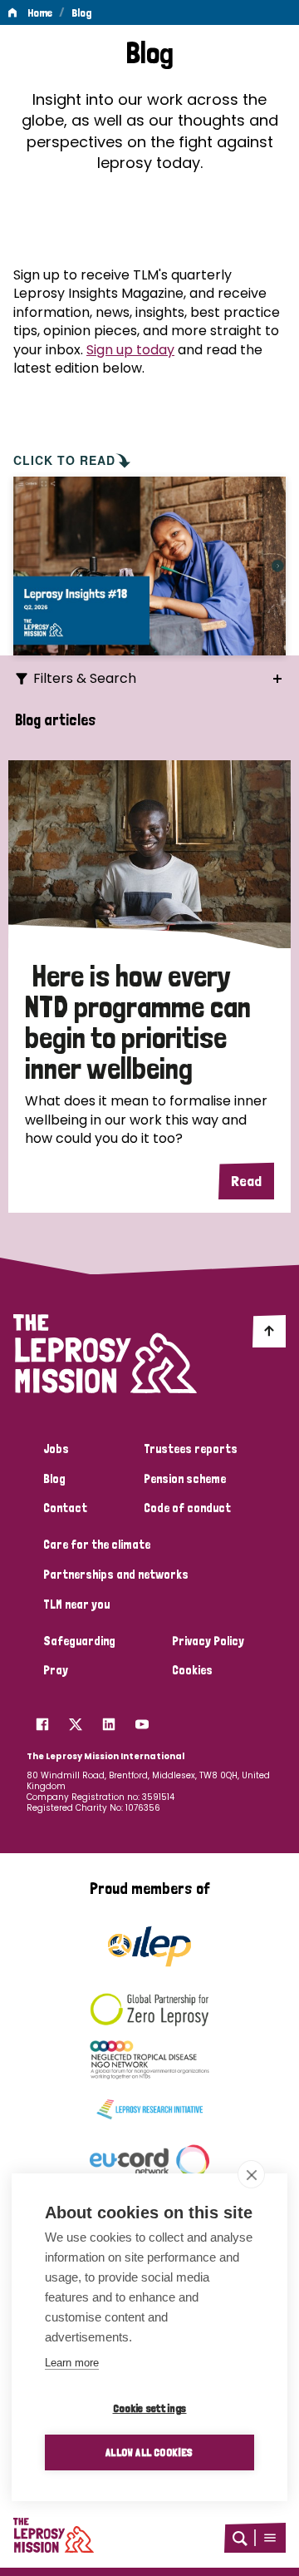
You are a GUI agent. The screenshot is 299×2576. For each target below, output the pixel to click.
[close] (251, 2174)
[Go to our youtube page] (142, 1720)
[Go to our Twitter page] (76, 1720)
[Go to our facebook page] (42, 1720)
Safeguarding (79, 1641)
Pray (56, 1670)
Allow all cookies (149, 2452)
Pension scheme (185, 1479)
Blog (81, 12)
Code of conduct (187, 1508)
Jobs (56, 1449)
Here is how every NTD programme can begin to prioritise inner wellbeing (138, 1022)
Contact (65, 1508)
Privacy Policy (208, 1641)
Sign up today (130, 350)
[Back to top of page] (269, 1331)
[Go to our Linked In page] (109, 1720)
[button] (270, 2538)
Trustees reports (191, 1449)
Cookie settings (150, 2408)
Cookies (192, 1670)
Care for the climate (97, 1545)
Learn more (72, 2363)
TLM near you (76, 1604)
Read (246, 1181)
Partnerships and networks (116, 1575)
